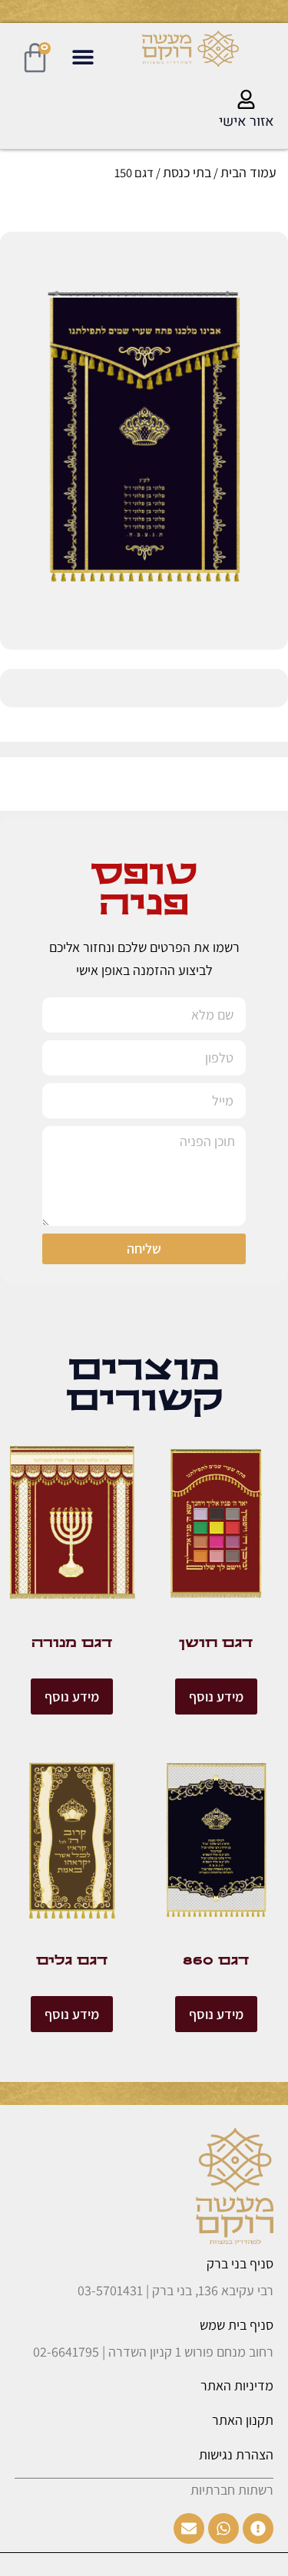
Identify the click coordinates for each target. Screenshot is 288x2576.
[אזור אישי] (246, 99)
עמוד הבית (248, 172)
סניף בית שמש (237, 2325)
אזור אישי (247, 122)
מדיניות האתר (237, 2385)
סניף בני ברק (240, 2263)
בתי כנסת (187, 172)
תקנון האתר (243, 2420)
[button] (83, 56)
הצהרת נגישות (236, 2454)
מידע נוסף (216, 1696)
